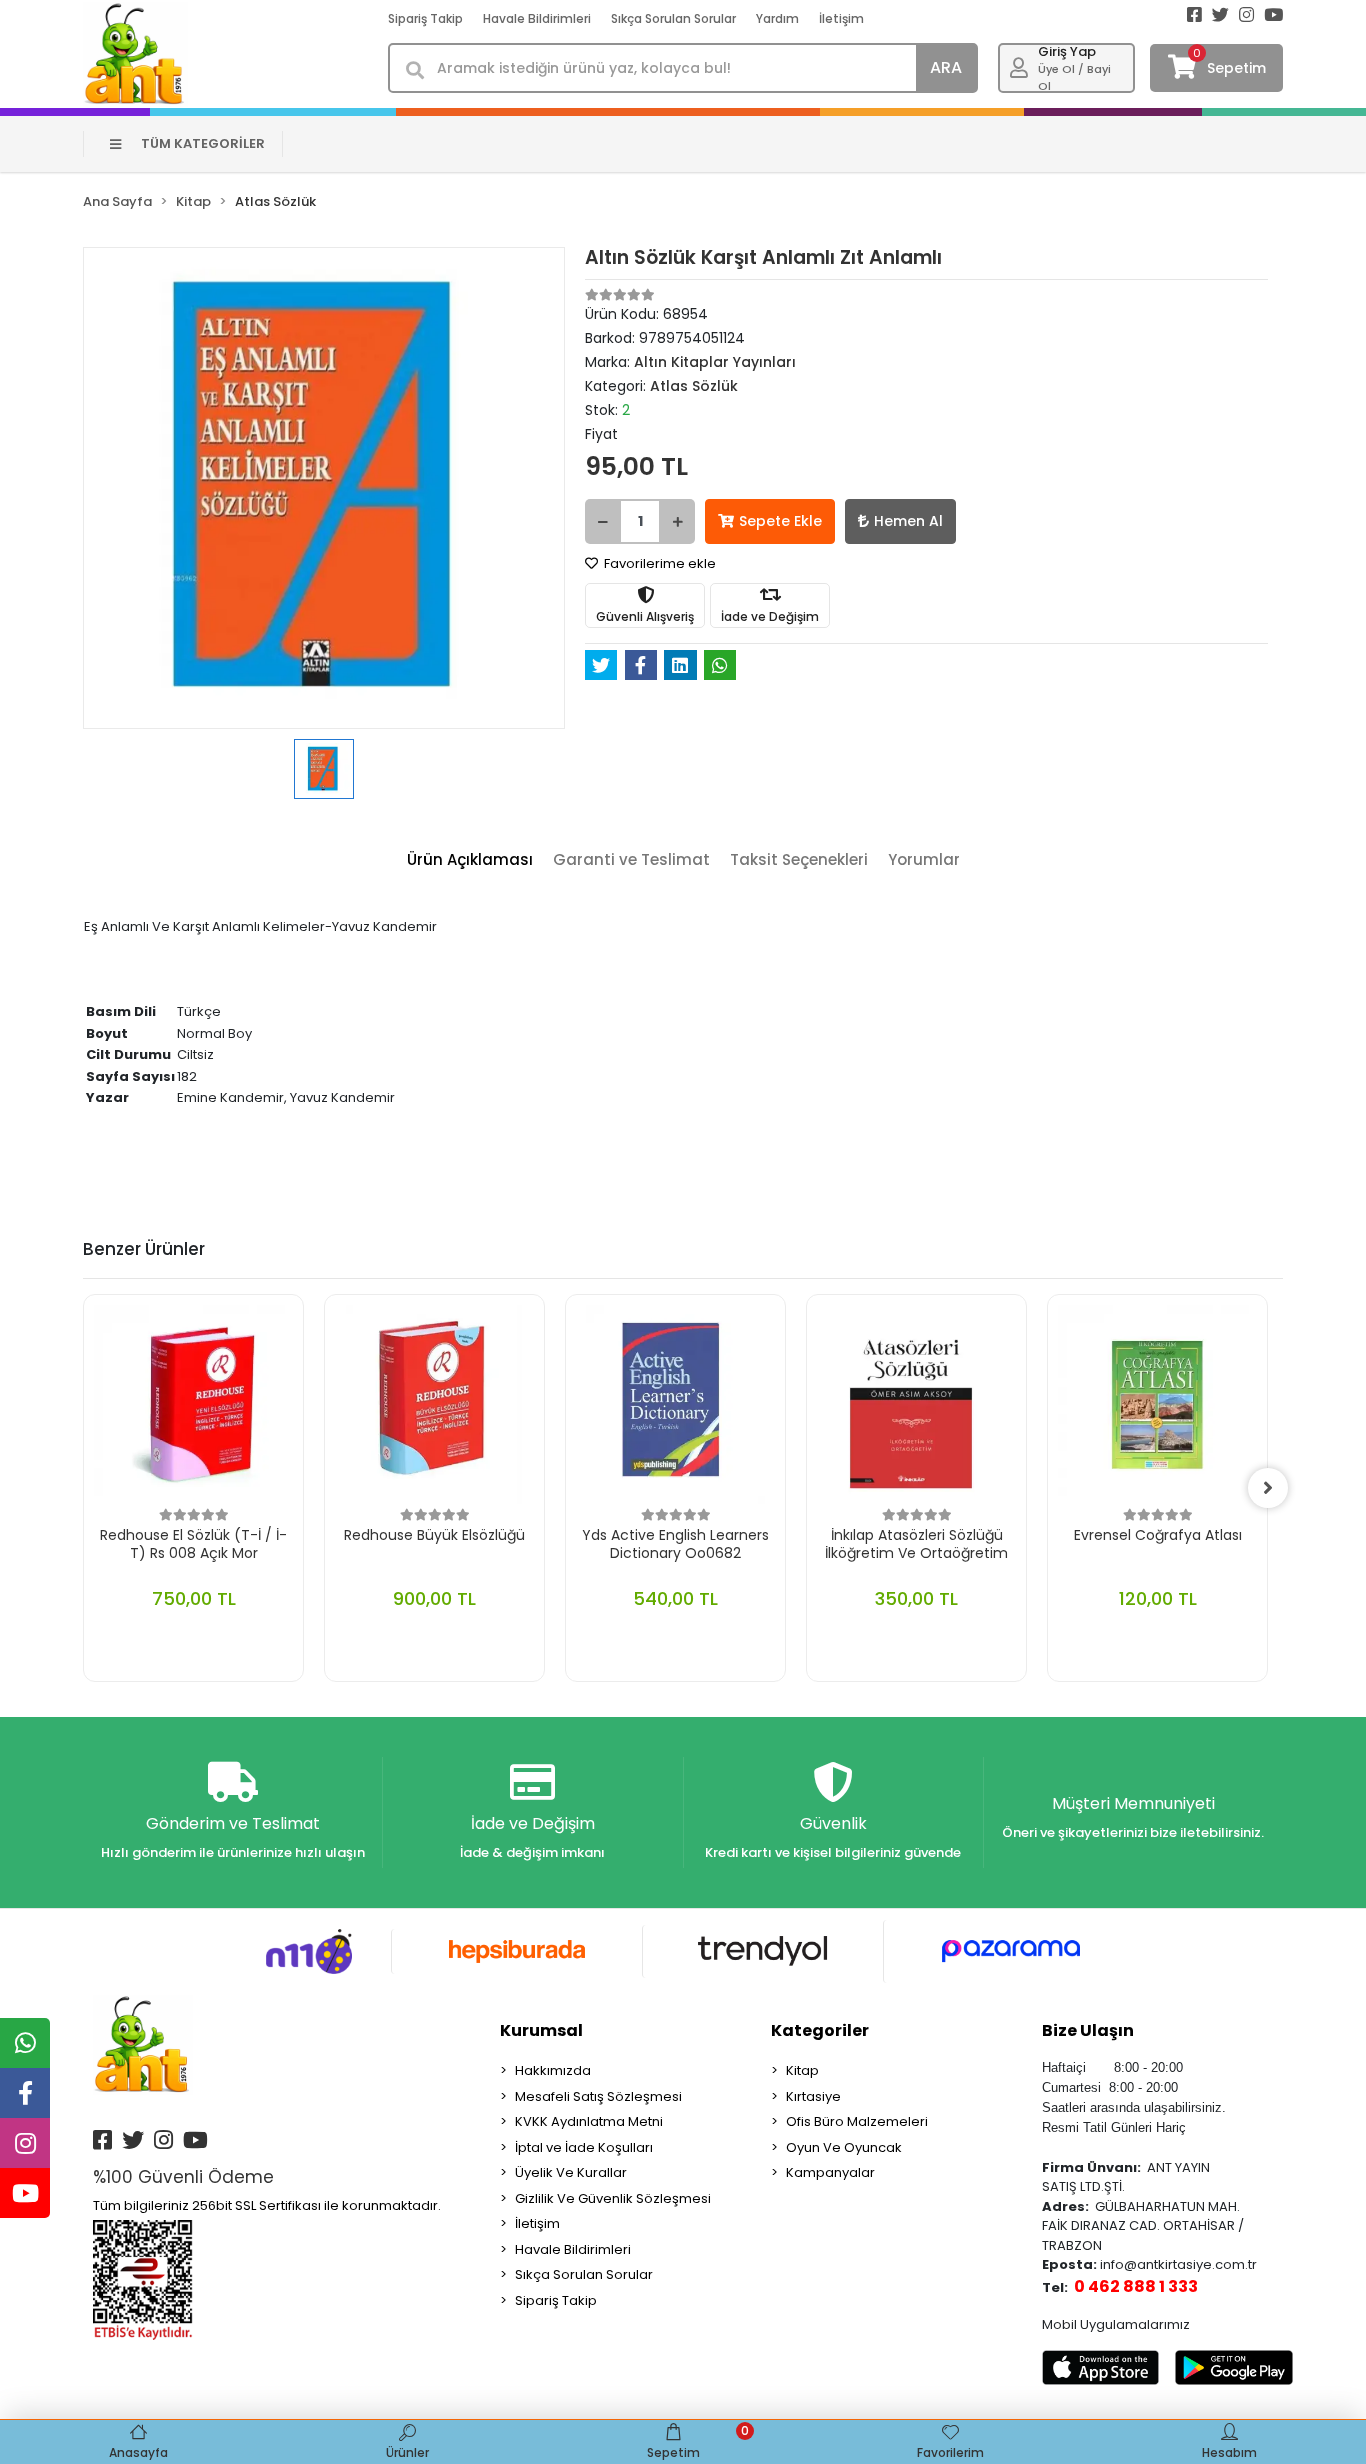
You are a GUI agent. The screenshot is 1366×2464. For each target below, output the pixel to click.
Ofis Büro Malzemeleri (857, 2121)
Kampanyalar (830, 2172)
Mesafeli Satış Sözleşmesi (598, 2096)
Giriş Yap (1067, 51)
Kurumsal (541, 2030)
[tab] (470, 860)
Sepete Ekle (780, 521)
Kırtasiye (813, 2096)
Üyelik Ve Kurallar (571, 2172)
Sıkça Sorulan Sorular (673, 18)
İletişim (841, 18)
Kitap (802, 2070)
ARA (946, 67)
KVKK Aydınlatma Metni (589, 2121)
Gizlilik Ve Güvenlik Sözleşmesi (613, 2198)
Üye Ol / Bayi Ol (1074, 77)
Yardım (777, 18)
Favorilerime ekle (658, 563)
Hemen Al (908, 521)
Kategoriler (820, 2030)
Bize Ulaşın (1088, 2030)
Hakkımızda (553, 2070)
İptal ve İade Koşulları (584, 2147)
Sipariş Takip (425, 18)
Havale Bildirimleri (537, 18)
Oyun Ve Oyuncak (844, 2147)
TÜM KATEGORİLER (203, 143)
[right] (1268, 1488)
